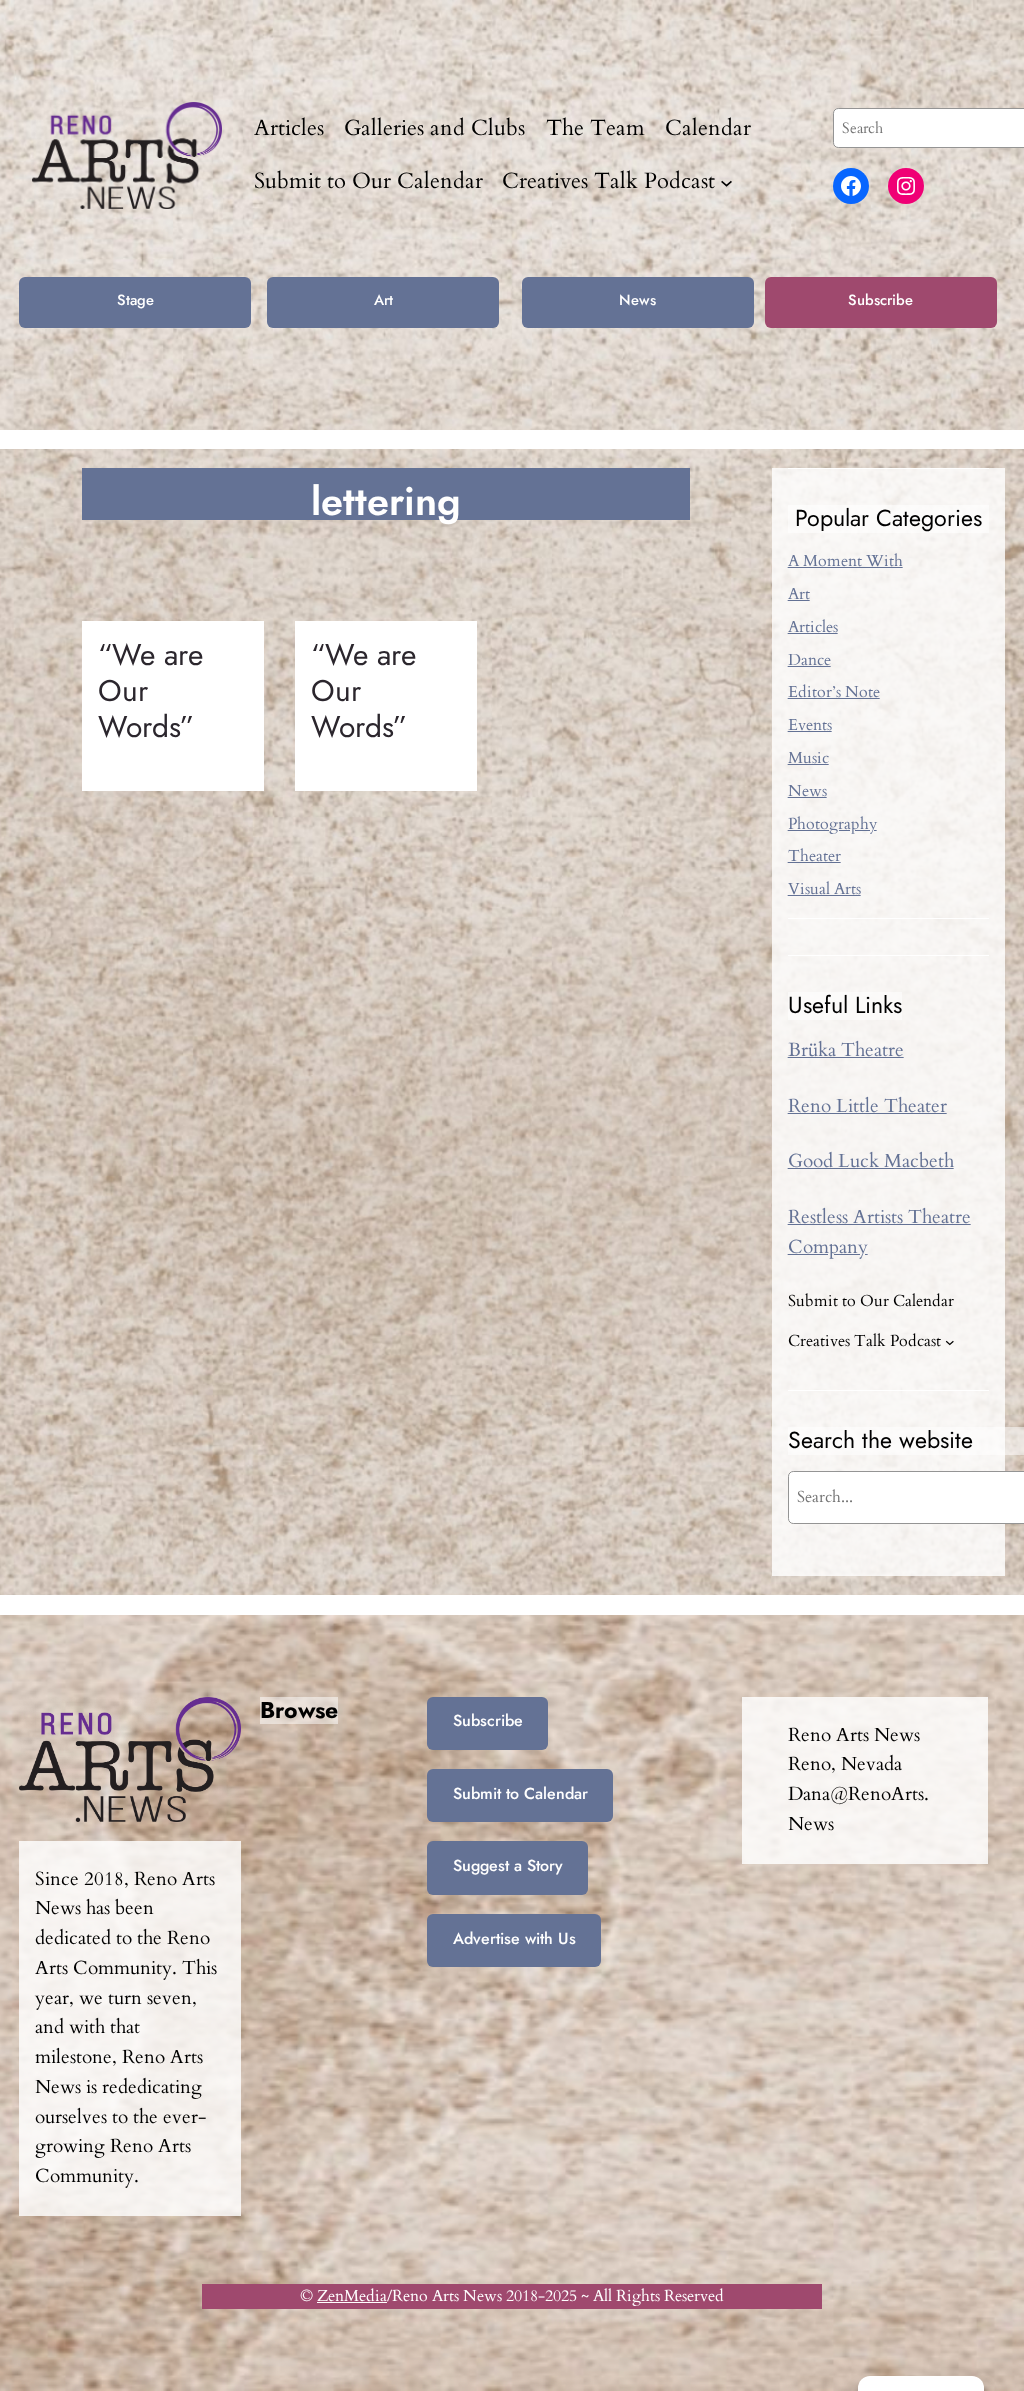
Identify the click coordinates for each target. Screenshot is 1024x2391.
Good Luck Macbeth (871, 1161)
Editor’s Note (834, 692)
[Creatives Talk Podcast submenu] (726, 182)
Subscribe (880, 300)
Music (808, 758)
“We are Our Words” (150, 690)
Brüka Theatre (846, 1050)
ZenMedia (352, 2296)
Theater (814, 856)
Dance (809, 660)
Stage (135, 300)
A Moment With (845, 561)
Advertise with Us (514, 1938)
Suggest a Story (508, 1865)
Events (810, 725)
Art (383, 300)
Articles (813, 627)
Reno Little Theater (867, 1106)
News (637, 300)
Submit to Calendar (520, 1793)
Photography (832, 824)
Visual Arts (824, 889)
